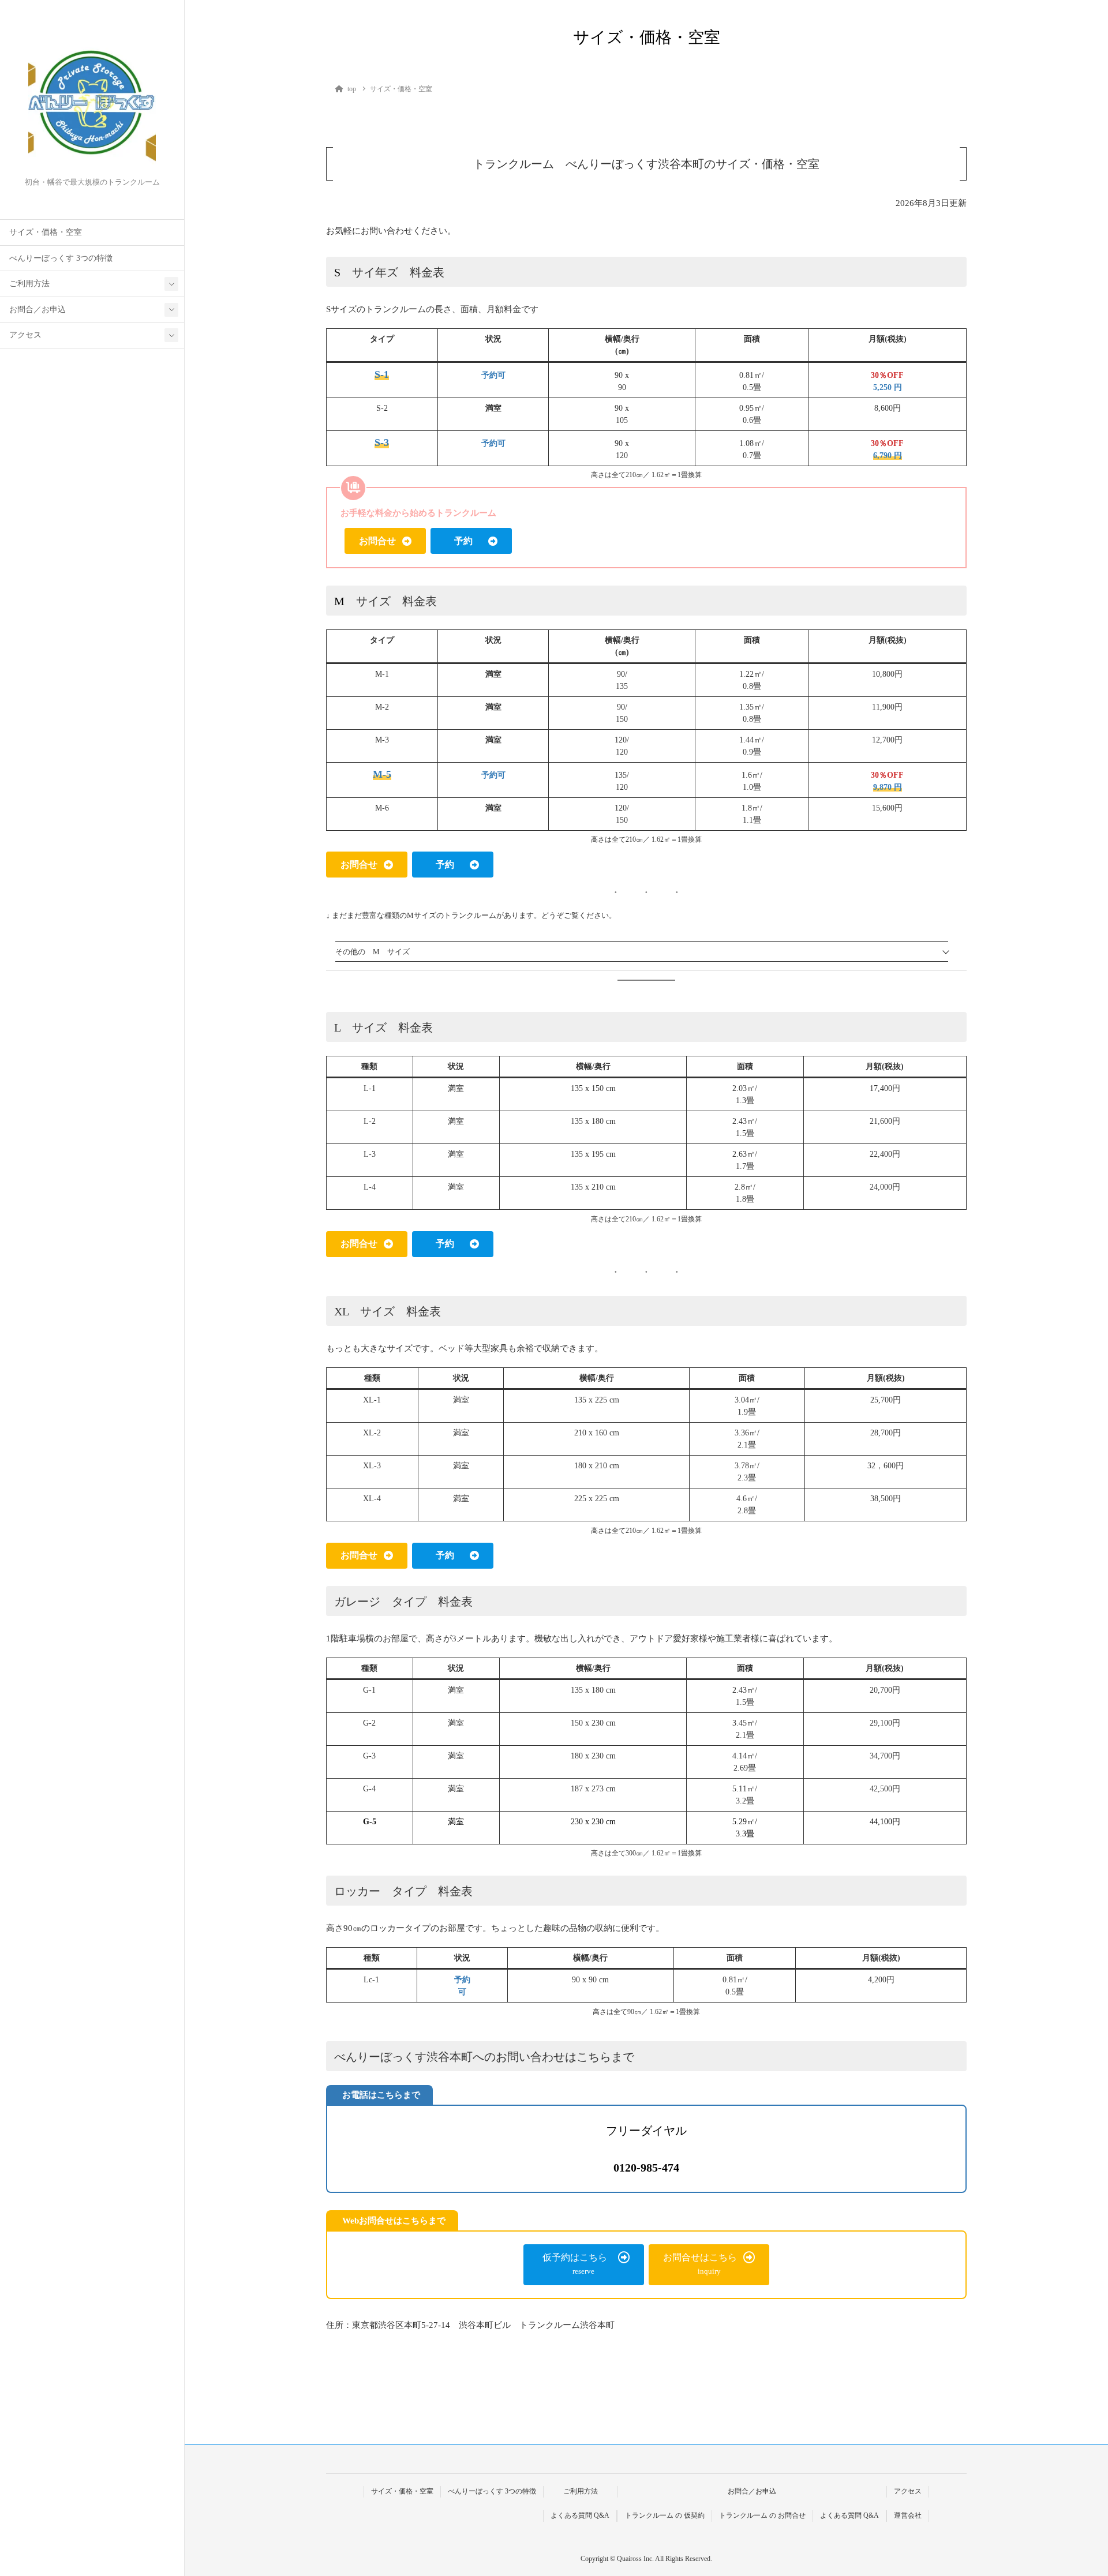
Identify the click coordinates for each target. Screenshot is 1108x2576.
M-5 (382, 774)
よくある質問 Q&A (580, 2515)
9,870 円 (888, 787)
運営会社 (908, 2515)
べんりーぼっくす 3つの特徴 (61, 258)
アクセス (25, 335)
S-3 (382, 443)
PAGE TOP (1074, 2489)
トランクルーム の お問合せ (762, 2515)
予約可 (493, 375)
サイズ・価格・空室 (46, 232)
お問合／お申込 (38, 310)
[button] (385, 541)
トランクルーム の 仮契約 (665, 2515)
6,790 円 (888, 455)
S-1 (382, 374)
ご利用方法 (29, 284)
